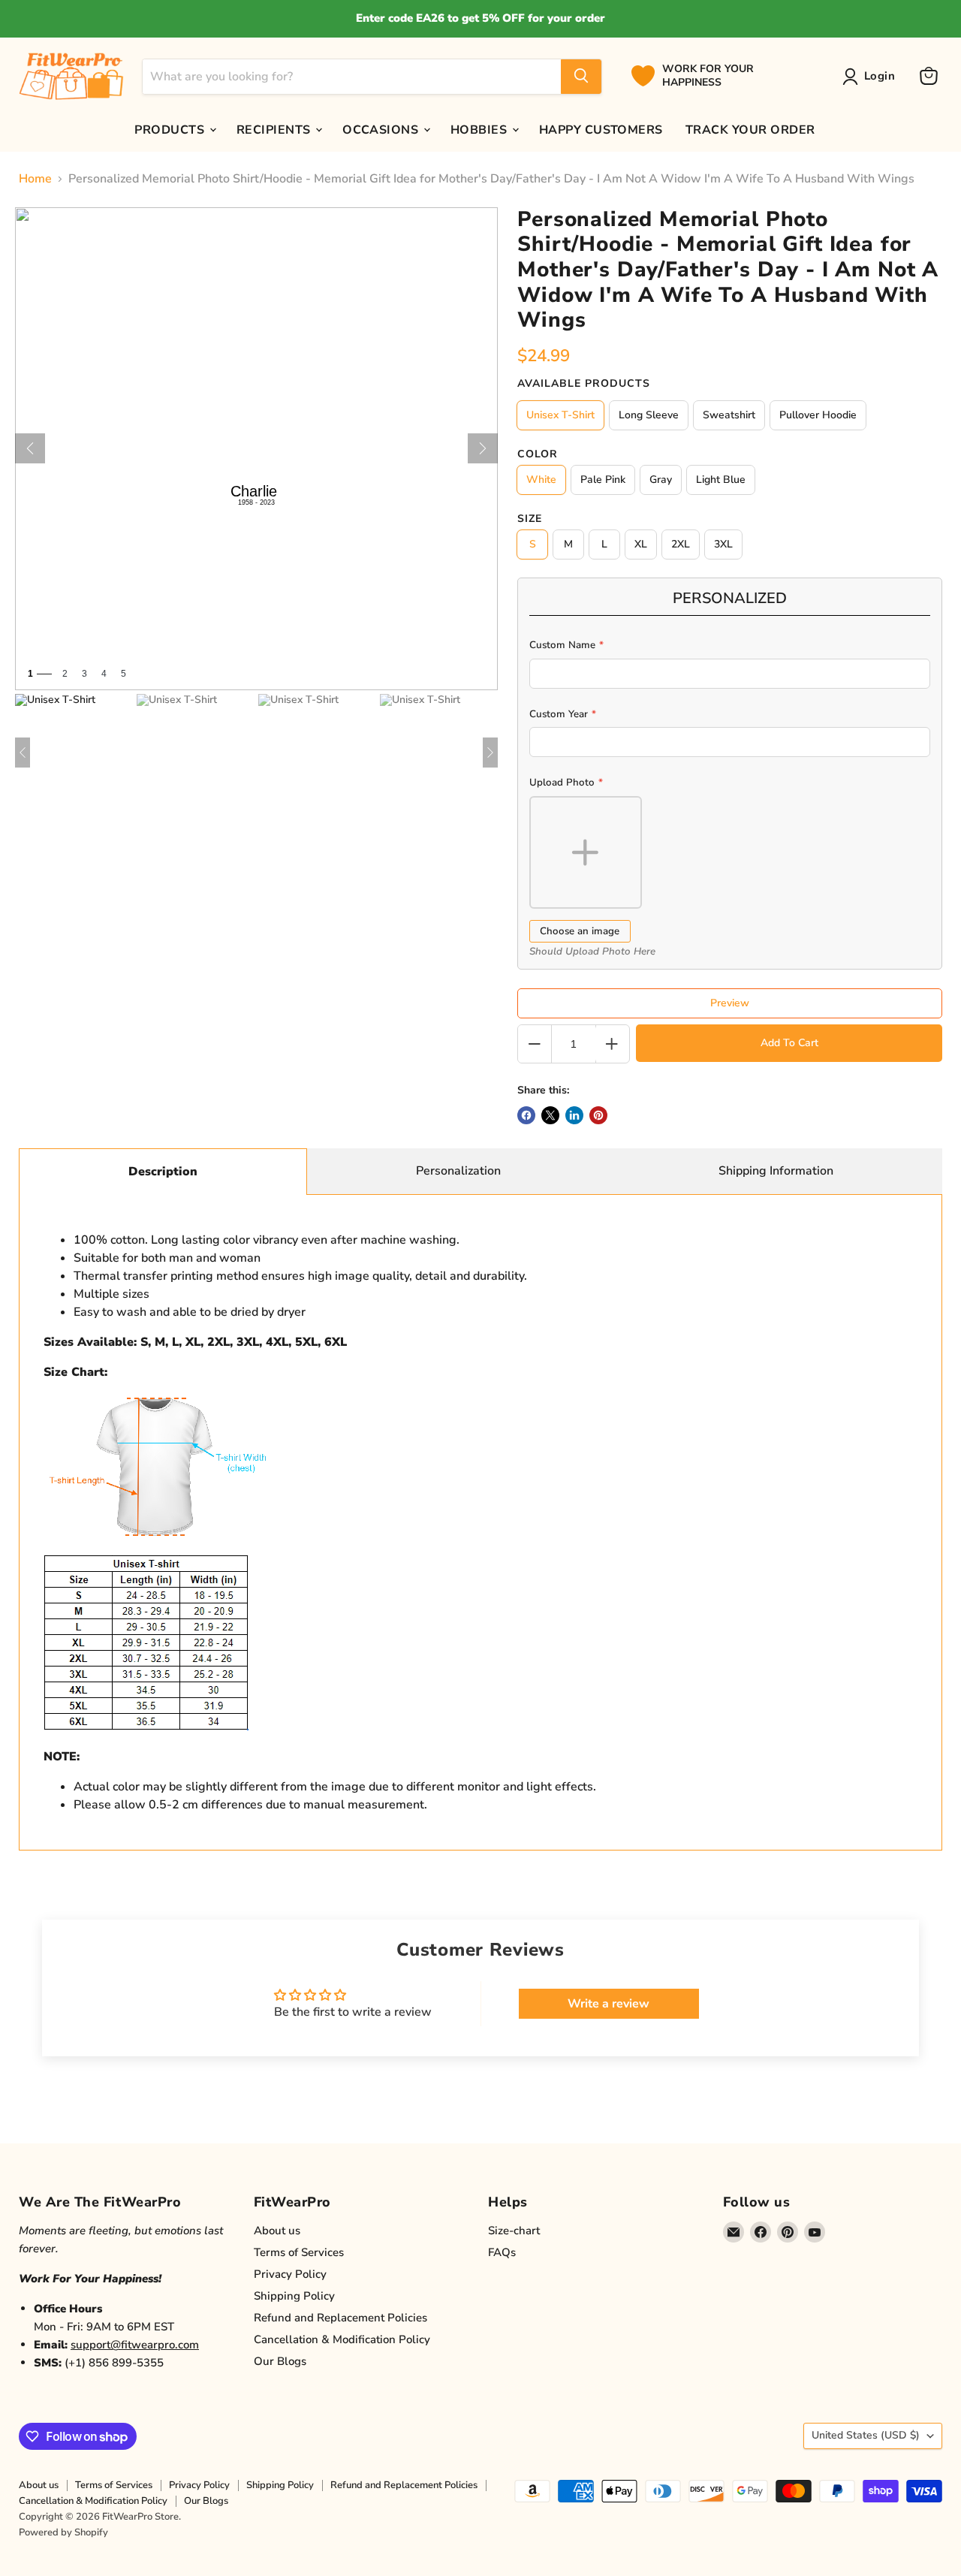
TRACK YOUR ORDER (750, 129)
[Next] (483, 448)
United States (866, 2435)
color (538, 454)
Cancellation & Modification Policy (342, 2339)
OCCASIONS (382, 129)
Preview (730, 1003)
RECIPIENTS (275, 129)
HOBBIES (480, 129)
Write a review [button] (609, 2004)
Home (35, 179)
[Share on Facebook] (526, 1115)
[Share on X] (550, 1115)
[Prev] (30, 448)
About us (277, 2231)
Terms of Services (299, 2252)
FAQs (502, 2252)
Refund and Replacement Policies (340, 2318)
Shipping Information (776, 1171)
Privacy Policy (290, 2274)
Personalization (458, 1171)
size (530, 519)
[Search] (581, 76)
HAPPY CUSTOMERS (601, 129)
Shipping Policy (294, 2296)
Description (163, 1172)
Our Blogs (280, 2361)
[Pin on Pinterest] (598, 1115)
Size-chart (514, 2231)
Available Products (584, 384)
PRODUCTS (171, 129)
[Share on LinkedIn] (574, 1115)
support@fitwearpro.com (135, 2345)
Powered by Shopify (63, 2532)
